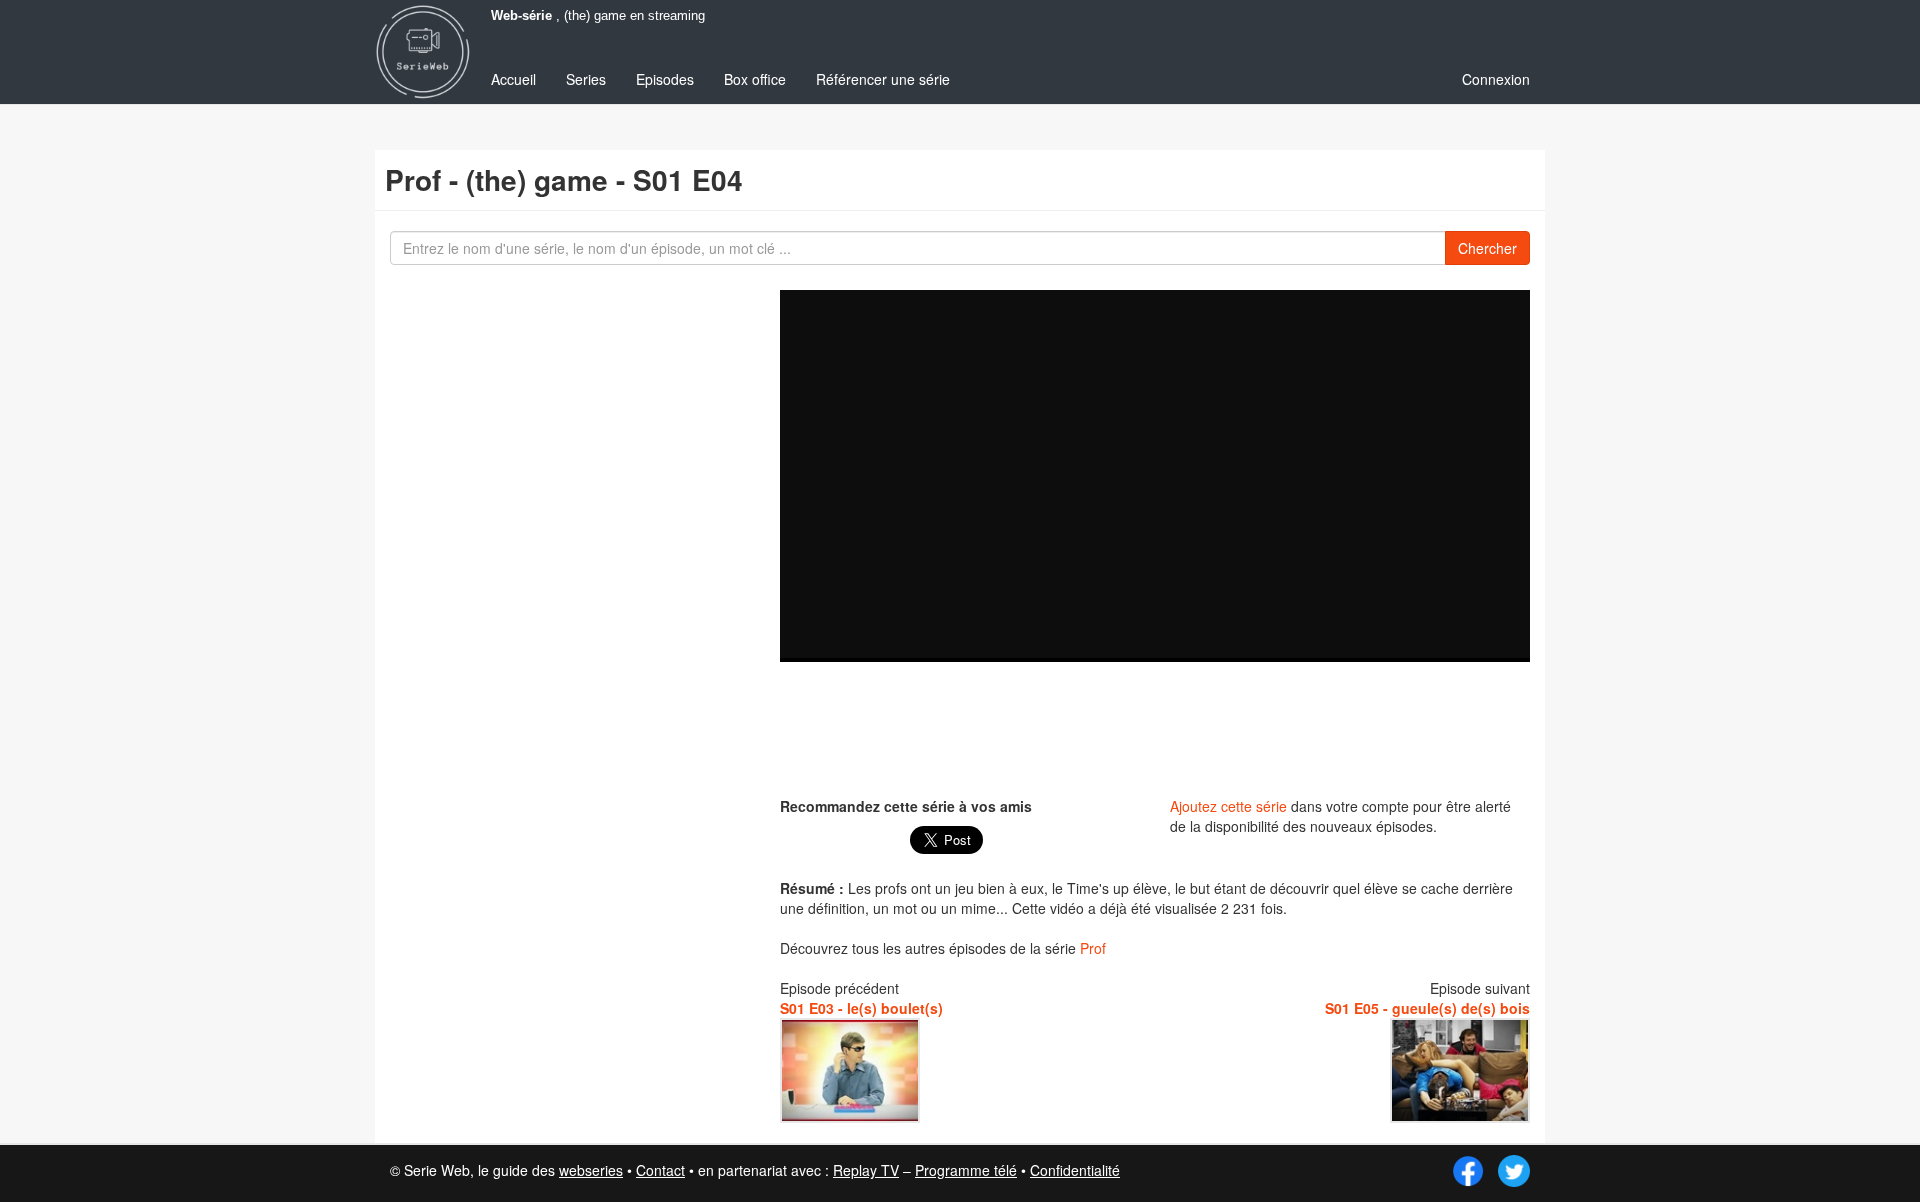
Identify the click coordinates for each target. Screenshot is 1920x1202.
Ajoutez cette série (1228, 806)
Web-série (521, 16)
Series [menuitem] (586, 79)
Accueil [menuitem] (513, 79)
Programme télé (966, 1170)
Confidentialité (1075, 1170)
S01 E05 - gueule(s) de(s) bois (1427, 1008)
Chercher (1487, 248)
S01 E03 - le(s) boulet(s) (861, 1008)
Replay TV (866, 1170)
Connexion (1496, 79)
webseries (591, 1170)
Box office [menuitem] (755, 79)
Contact (660, 1170)
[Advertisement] (1155, 727)
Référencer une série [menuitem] (883, 79)
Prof (1093, 948)
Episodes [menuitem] (665, 79)
